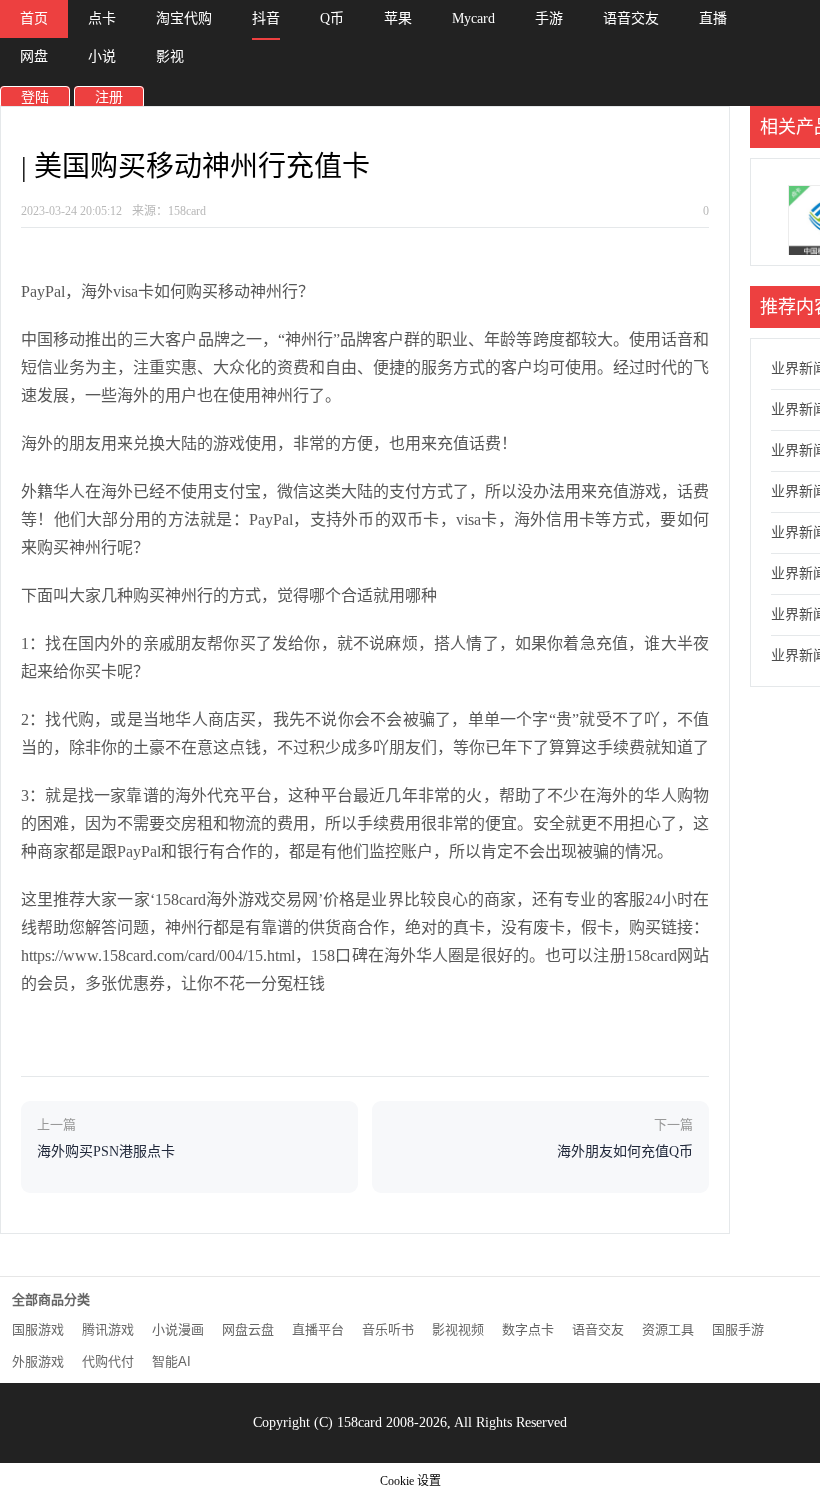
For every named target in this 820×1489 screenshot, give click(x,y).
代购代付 (108, 1361)
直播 (713, 18)
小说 (102, 56)
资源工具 (668, 1329)
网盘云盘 (248, 1329)
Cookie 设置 (410, 1481)
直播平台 (318, 1329)
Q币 (332, 18)
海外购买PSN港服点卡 (106, 1151)
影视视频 (458, 1329)
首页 (34, 18)
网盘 (34, 56)
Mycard (473, 18)
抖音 (266, 18)
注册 (109, 97)
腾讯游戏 (108, 1329)
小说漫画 (178, 1329)
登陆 (35, 97)
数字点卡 (528, 1329)
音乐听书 (388, 1329)
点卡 (102, 18)
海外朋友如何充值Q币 (625, 1151)
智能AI (171, 1361)
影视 (170, 56)
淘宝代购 (184, 18)
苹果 (398, 18)
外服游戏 (38, 1361)
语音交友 (631, 18)
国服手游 (738, 1329)
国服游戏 (38, 1329)
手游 (549, 18)
